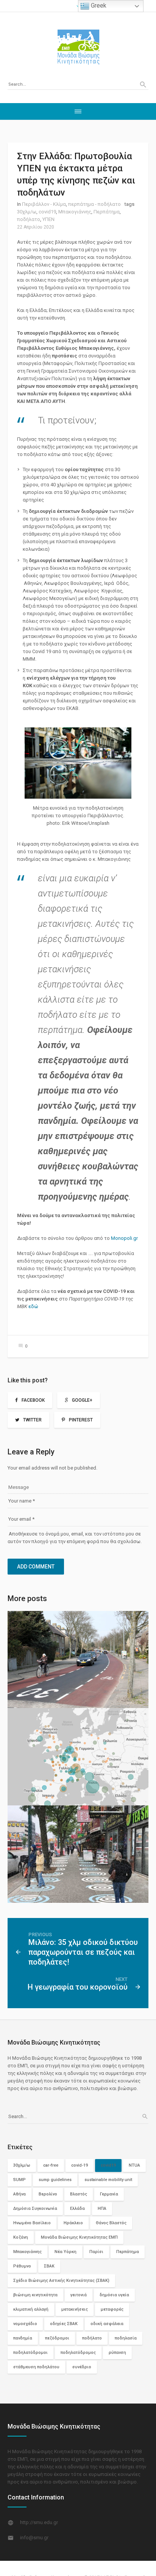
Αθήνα (19, 2194)
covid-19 (80, 2165)
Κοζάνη (21, 2237)
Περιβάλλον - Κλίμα (44, 204)
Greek (98, 5)
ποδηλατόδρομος (78, 2353)
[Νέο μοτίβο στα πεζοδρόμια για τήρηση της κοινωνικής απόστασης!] (78, 1854)
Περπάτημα (107, 212)
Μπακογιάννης (75, 212)
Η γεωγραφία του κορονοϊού (78, 1987)
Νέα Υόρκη (66, 2252)
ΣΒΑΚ (49, 2266)
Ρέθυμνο (22, 2266)
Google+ (82, 1400)
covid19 (47, 212)
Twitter (32, 1420)
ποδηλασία (126, 2338)
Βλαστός (79, 2194)
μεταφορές (112, 2309)
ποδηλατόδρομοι (30, 2353)
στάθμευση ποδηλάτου (36, 2367)
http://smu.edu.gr (39, 2522)
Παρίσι (96, 2252)
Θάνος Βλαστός (111, 2223)
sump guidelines (55, 2180)
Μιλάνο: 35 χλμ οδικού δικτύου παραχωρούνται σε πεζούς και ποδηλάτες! (83, 1952)
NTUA (134, 2165)
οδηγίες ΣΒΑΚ (64, 2324)
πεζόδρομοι (57, 2338)
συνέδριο (82, 2367)
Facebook (33, 1400)
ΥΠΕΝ (48, 219)
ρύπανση (117, 2353)
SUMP (19, 2180)
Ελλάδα (77, 2209)
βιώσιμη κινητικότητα (35, 2295)
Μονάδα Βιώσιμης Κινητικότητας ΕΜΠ (79, 2237)
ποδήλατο (29, 219)
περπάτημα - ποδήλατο (94, 204)
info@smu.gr (34, 2538)
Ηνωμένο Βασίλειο (32, 2223)
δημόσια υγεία (114, 2295)
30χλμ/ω (27, 212)
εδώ (33, 1306)
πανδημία (23, 2338)
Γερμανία (109, 2194)
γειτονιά (79, 2295)
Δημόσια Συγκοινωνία (35, 2209)
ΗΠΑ (102, 2209)
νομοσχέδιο (25, 2324)
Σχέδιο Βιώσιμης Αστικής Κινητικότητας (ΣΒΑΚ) (61, 2281)
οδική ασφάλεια (107, 2324)
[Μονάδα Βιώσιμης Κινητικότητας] (78, 47)
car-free (51, 2165)
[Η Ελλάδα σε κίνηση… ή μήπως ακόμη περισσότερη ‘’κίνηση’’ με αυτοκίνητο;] (78, 1660)
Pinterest (81, 1420)
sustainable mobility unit (108, 2180)
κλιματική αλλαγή (31, 2309)
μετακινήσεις (75, 2309)
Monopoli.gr (124, 1238)
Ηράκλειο (73, 2223)
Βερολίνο (48, 2194)
